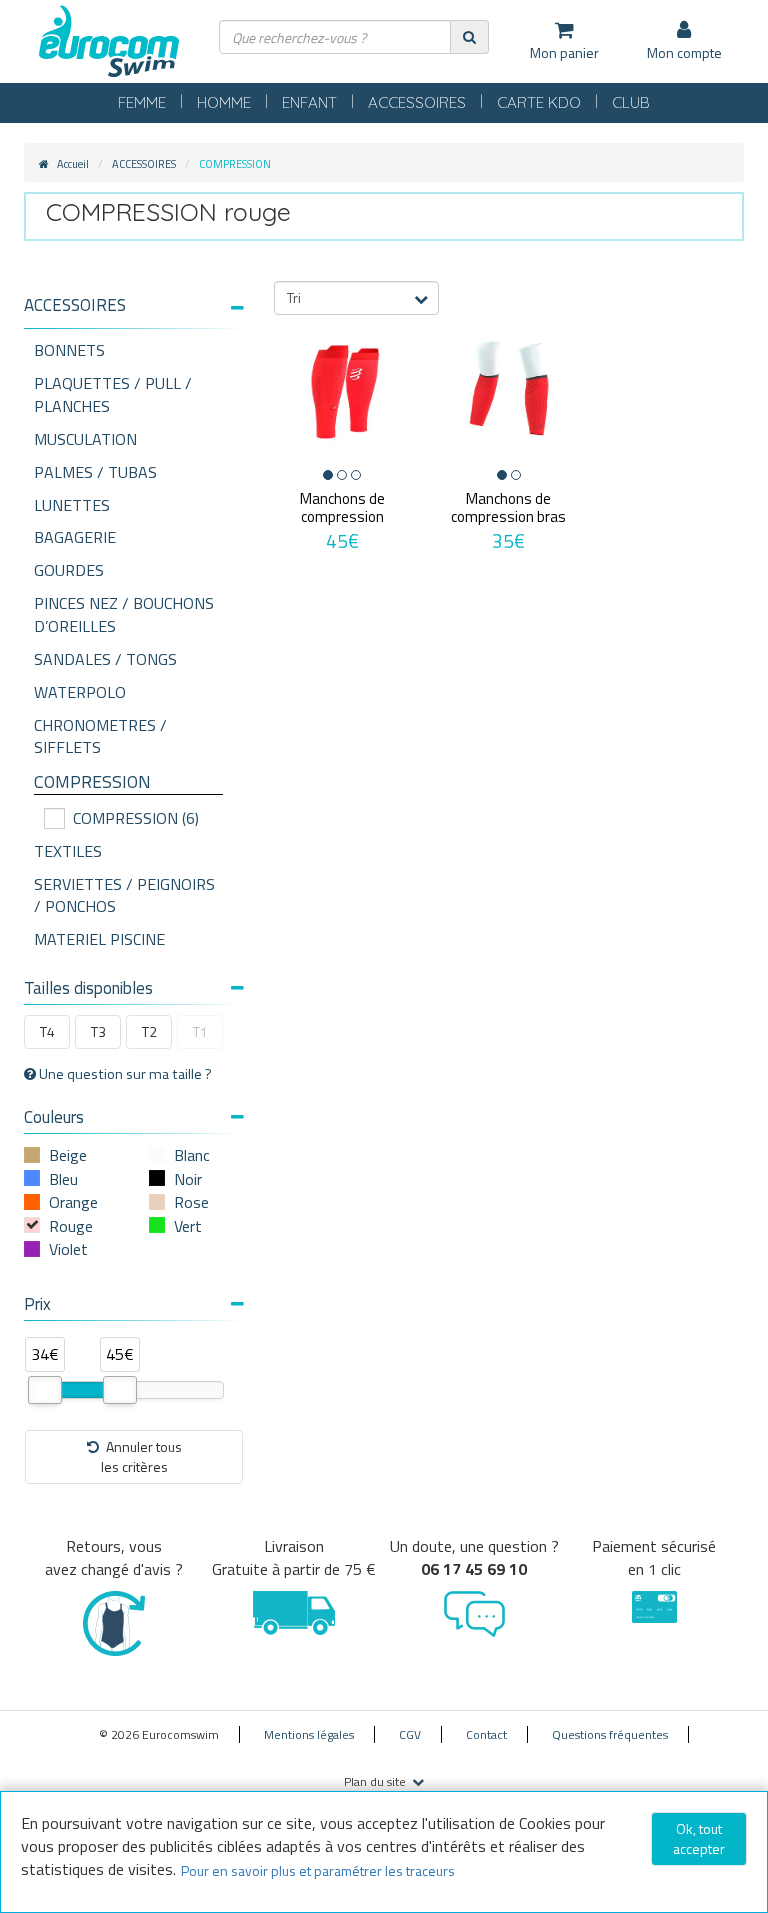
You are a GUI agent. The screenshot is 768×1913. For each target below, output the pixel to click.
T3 (98, 1031)
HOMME (224, 102)
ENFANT (309, 102)
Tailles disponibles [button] (88, 988)
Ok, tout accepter (699, 1838)
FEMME (142, 102)
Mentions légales (309, 1734)
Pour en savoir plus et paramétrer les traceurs (318, 1870)
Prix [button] (37, 1304)
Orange (73, 1202)
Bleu (63, 1179)
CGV (410, 1734)
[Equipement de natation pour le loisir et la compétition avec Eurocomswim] (109, 42)
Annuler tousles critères (141, 1456)
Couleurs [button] (54, 1117)
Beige (68, 1155)
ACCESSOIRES (417, 102)
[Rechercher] (469, 36)
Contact (486, 1734)
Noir (188, 1179)
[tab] (134, 313)
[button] (134, 305)
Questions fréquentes (610, 1734)
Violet (68, 1249)
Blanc (192, 1155)
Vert (188, 1226)
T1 (200, 1031)
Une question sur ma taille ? (124, 1074)
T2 (149, 1031)
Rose (191, 1202)
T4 (47, 1031)
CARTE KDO (539, 102)
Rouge (71, 1226)
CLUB (631, 102)
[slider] (45, 1390)
